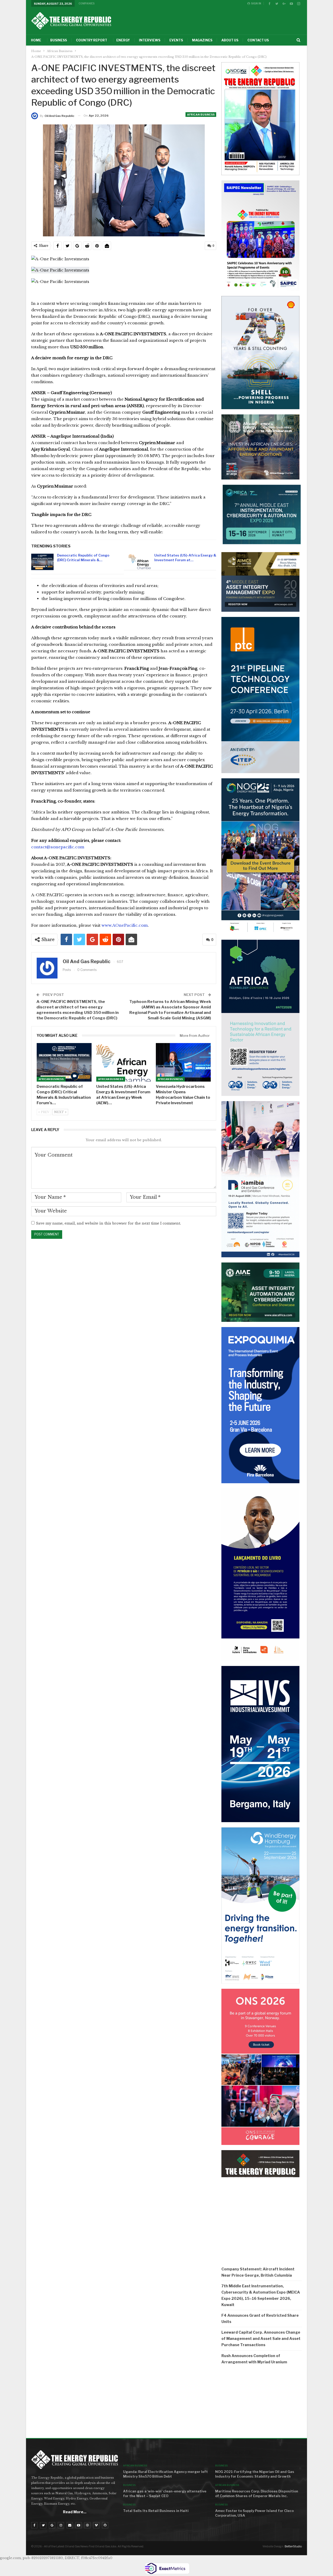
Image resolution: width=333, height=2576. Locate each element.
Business (59, 40)
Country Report (92, 40)
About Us (230, 40)
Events (176, 40)
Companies (87, 3)
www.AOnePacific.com (125, 925)
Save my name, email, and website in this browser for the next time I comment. (108, 1223)
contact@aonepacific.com (58, 847)
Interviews (150, 40)
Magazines (202, 40)
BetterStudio (293, 2546)
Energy (123, 40)
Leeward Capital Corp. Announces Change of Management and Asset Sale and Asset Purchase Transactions (261, 2338)
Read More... (75, 2512)
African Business (201, 115)
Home (36, 40)
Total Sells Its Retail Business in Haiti (156, 2511)
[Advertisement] (262, 2403)
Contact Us (258, 40)
